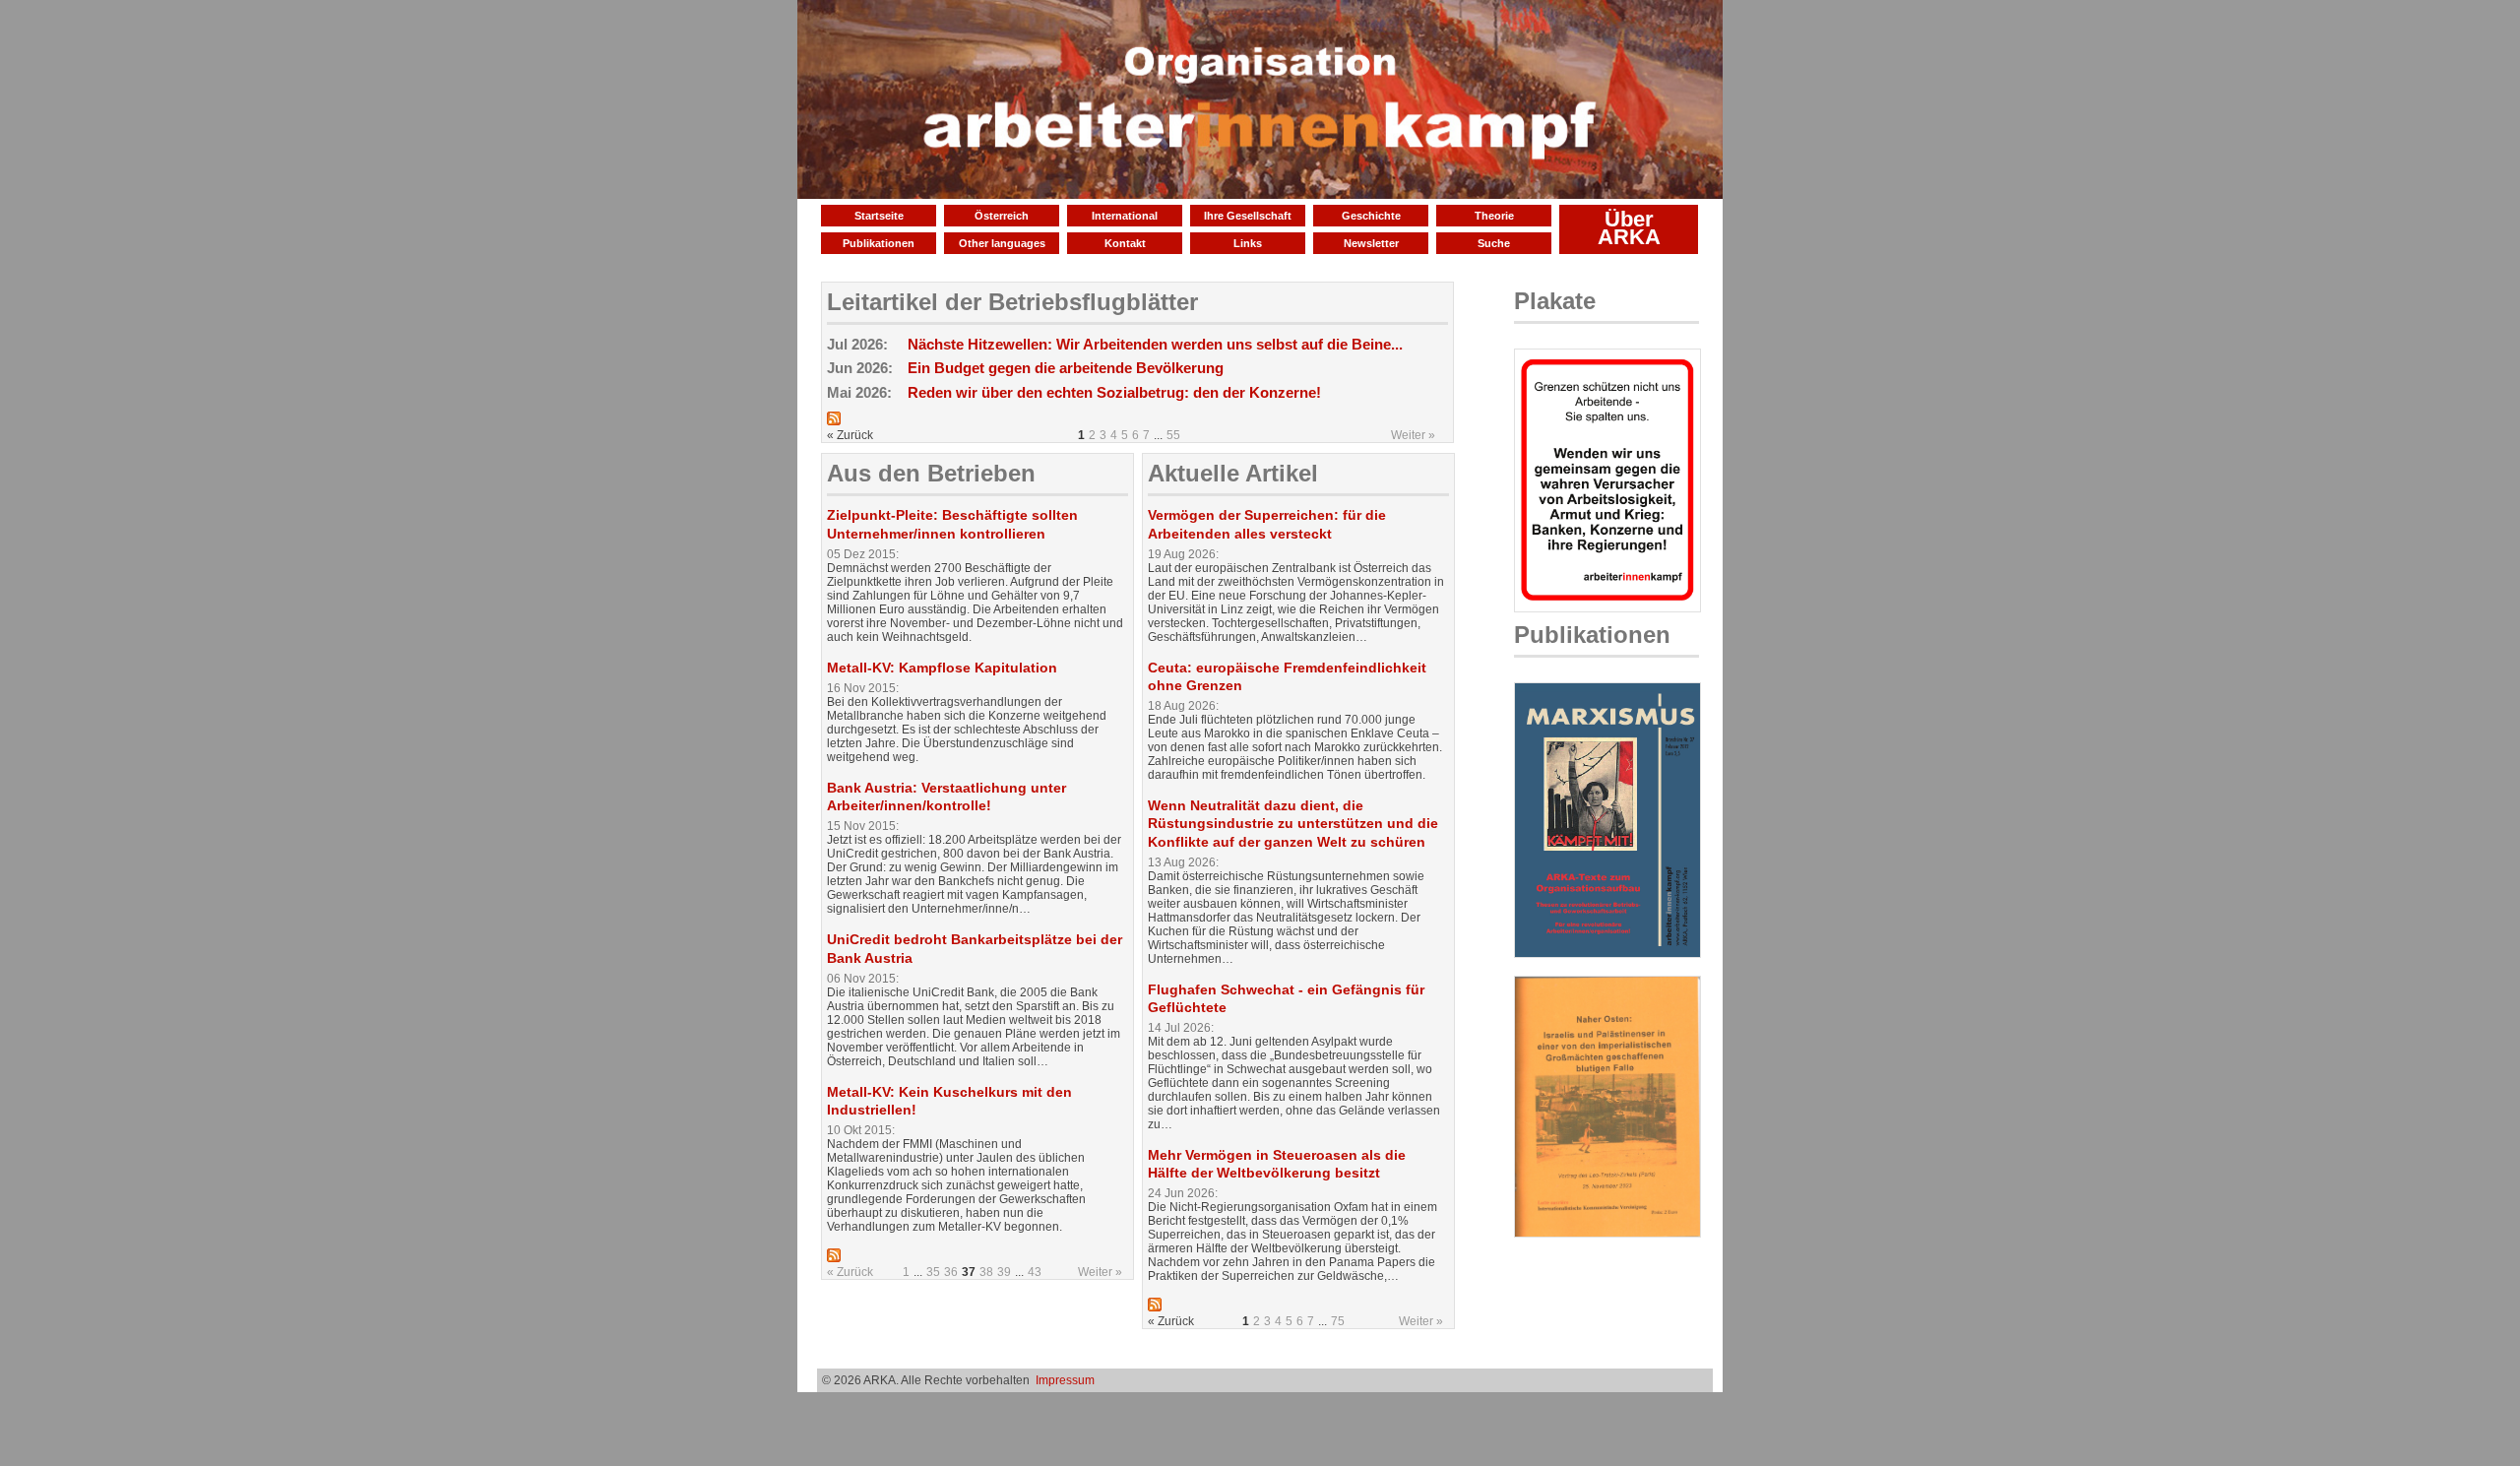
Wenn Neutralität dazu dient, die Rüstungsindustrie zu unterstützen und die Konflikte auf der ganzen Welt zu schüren (1293, 823)
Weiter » (1413, 435)
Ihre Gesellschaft (1248, 216)
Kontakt (1125, 243)
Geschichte (1371, 216)
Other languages (1002, 243)
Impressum (1065, 1380)
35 (933, 1272)
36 (951, 1272)
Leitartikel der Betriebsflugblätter (1012, 302)
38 (986, 1272)
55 (1173, 435)
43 (1035, 1272)
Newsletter (1371, 243)
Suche (1494, 243)
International (1125, 216)
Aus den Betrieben (931, 473)
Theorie (1494, 216)
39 (1004, 1272)
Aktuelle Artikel (1233, 473)
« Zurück (850, 1272)
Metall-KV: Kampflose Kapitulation (942, 668)
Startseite (879, 216)
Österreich (1002, 216)
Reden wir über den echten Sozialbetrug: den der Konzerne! (1114, 392)
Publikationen (879, 243)
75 (1338, 1321)
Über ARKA (1629, 228)
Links (1248, 243)
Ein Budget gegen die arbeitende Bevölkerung (1066, 368)
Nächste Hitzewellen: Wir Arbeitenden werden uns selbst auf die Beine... (1155, 344)
